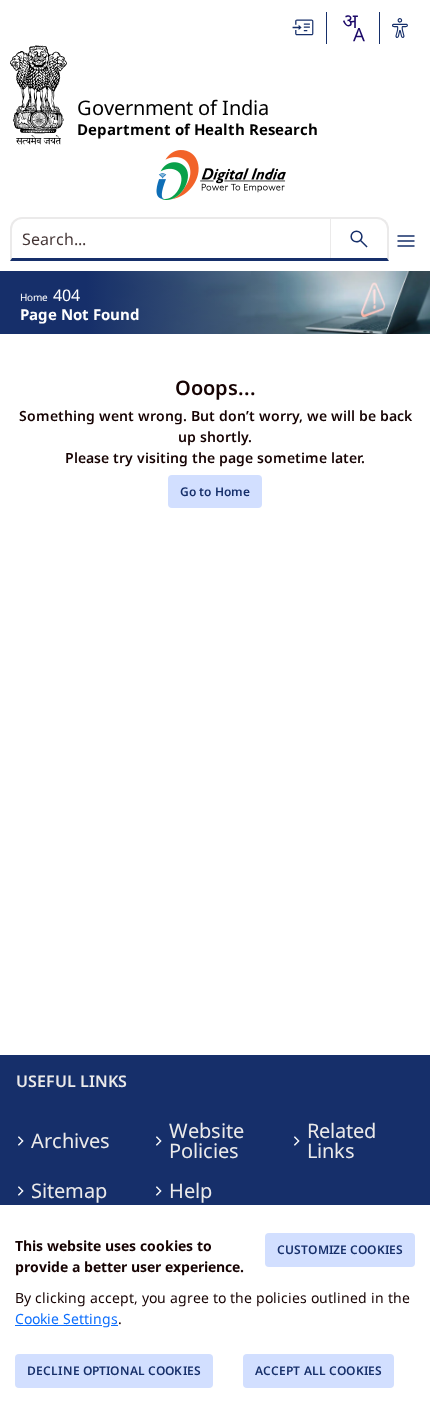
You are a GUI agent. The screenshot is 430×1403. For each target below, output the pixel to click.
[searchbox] (172, 239)
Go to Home (215, 491)
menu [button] (406, 241)
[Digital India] (221, 175)
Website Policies (206, 1141)
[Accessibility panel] (400, 28)
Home (34, 297)
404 (66, 295)
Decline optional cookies (114, 1370)
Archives (70, 1141)
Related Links (341, 1141)
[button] (304, 27)
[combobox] (353, 28)
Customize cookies (340, 1249)
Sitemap (69, 1191)
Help (190, 1191)
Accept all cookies (318, 1370)
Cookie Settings (66, 1318)
